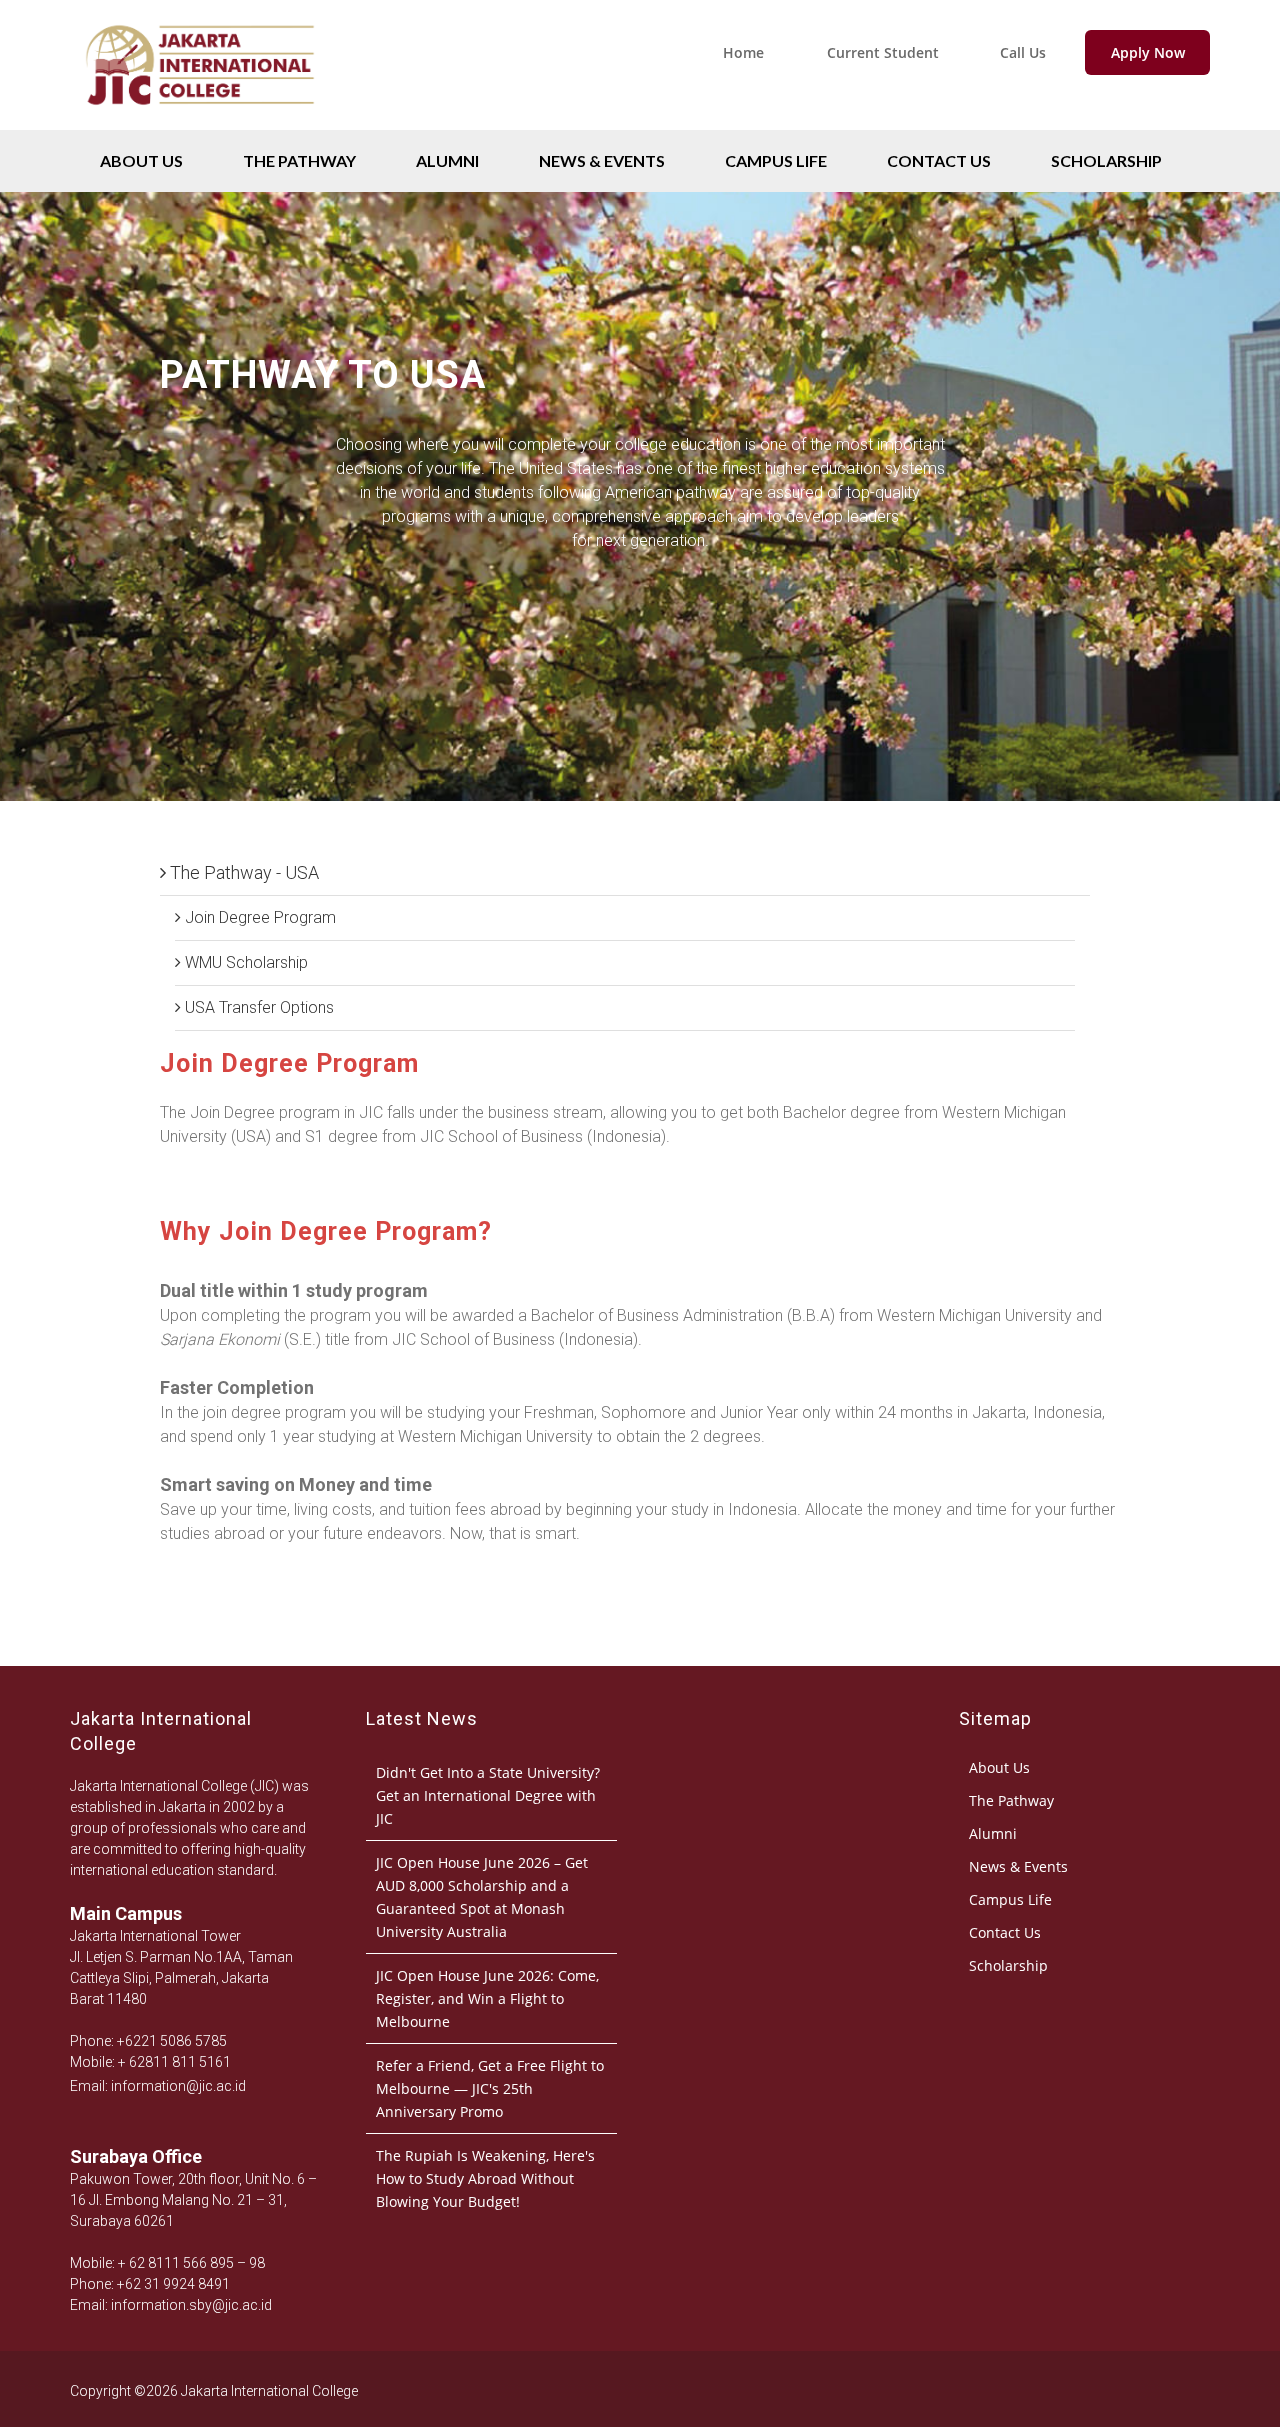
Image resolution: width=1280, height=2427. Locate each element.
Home (743, 52)
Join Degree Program (258, 917)
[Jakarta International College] (200, 124)
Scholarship (1106, 160)
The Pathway (299, 160)
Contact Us (939, 160)
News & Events (602, 160)
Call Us (1023, 52)
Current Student (883, 52)
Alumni (447, 160)
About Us (141, 160)
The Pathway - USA (242, 872)
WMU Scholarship (244, 962)
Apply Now (1148, 52)
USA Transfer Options (257, 1007)
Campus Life (776, 160)
